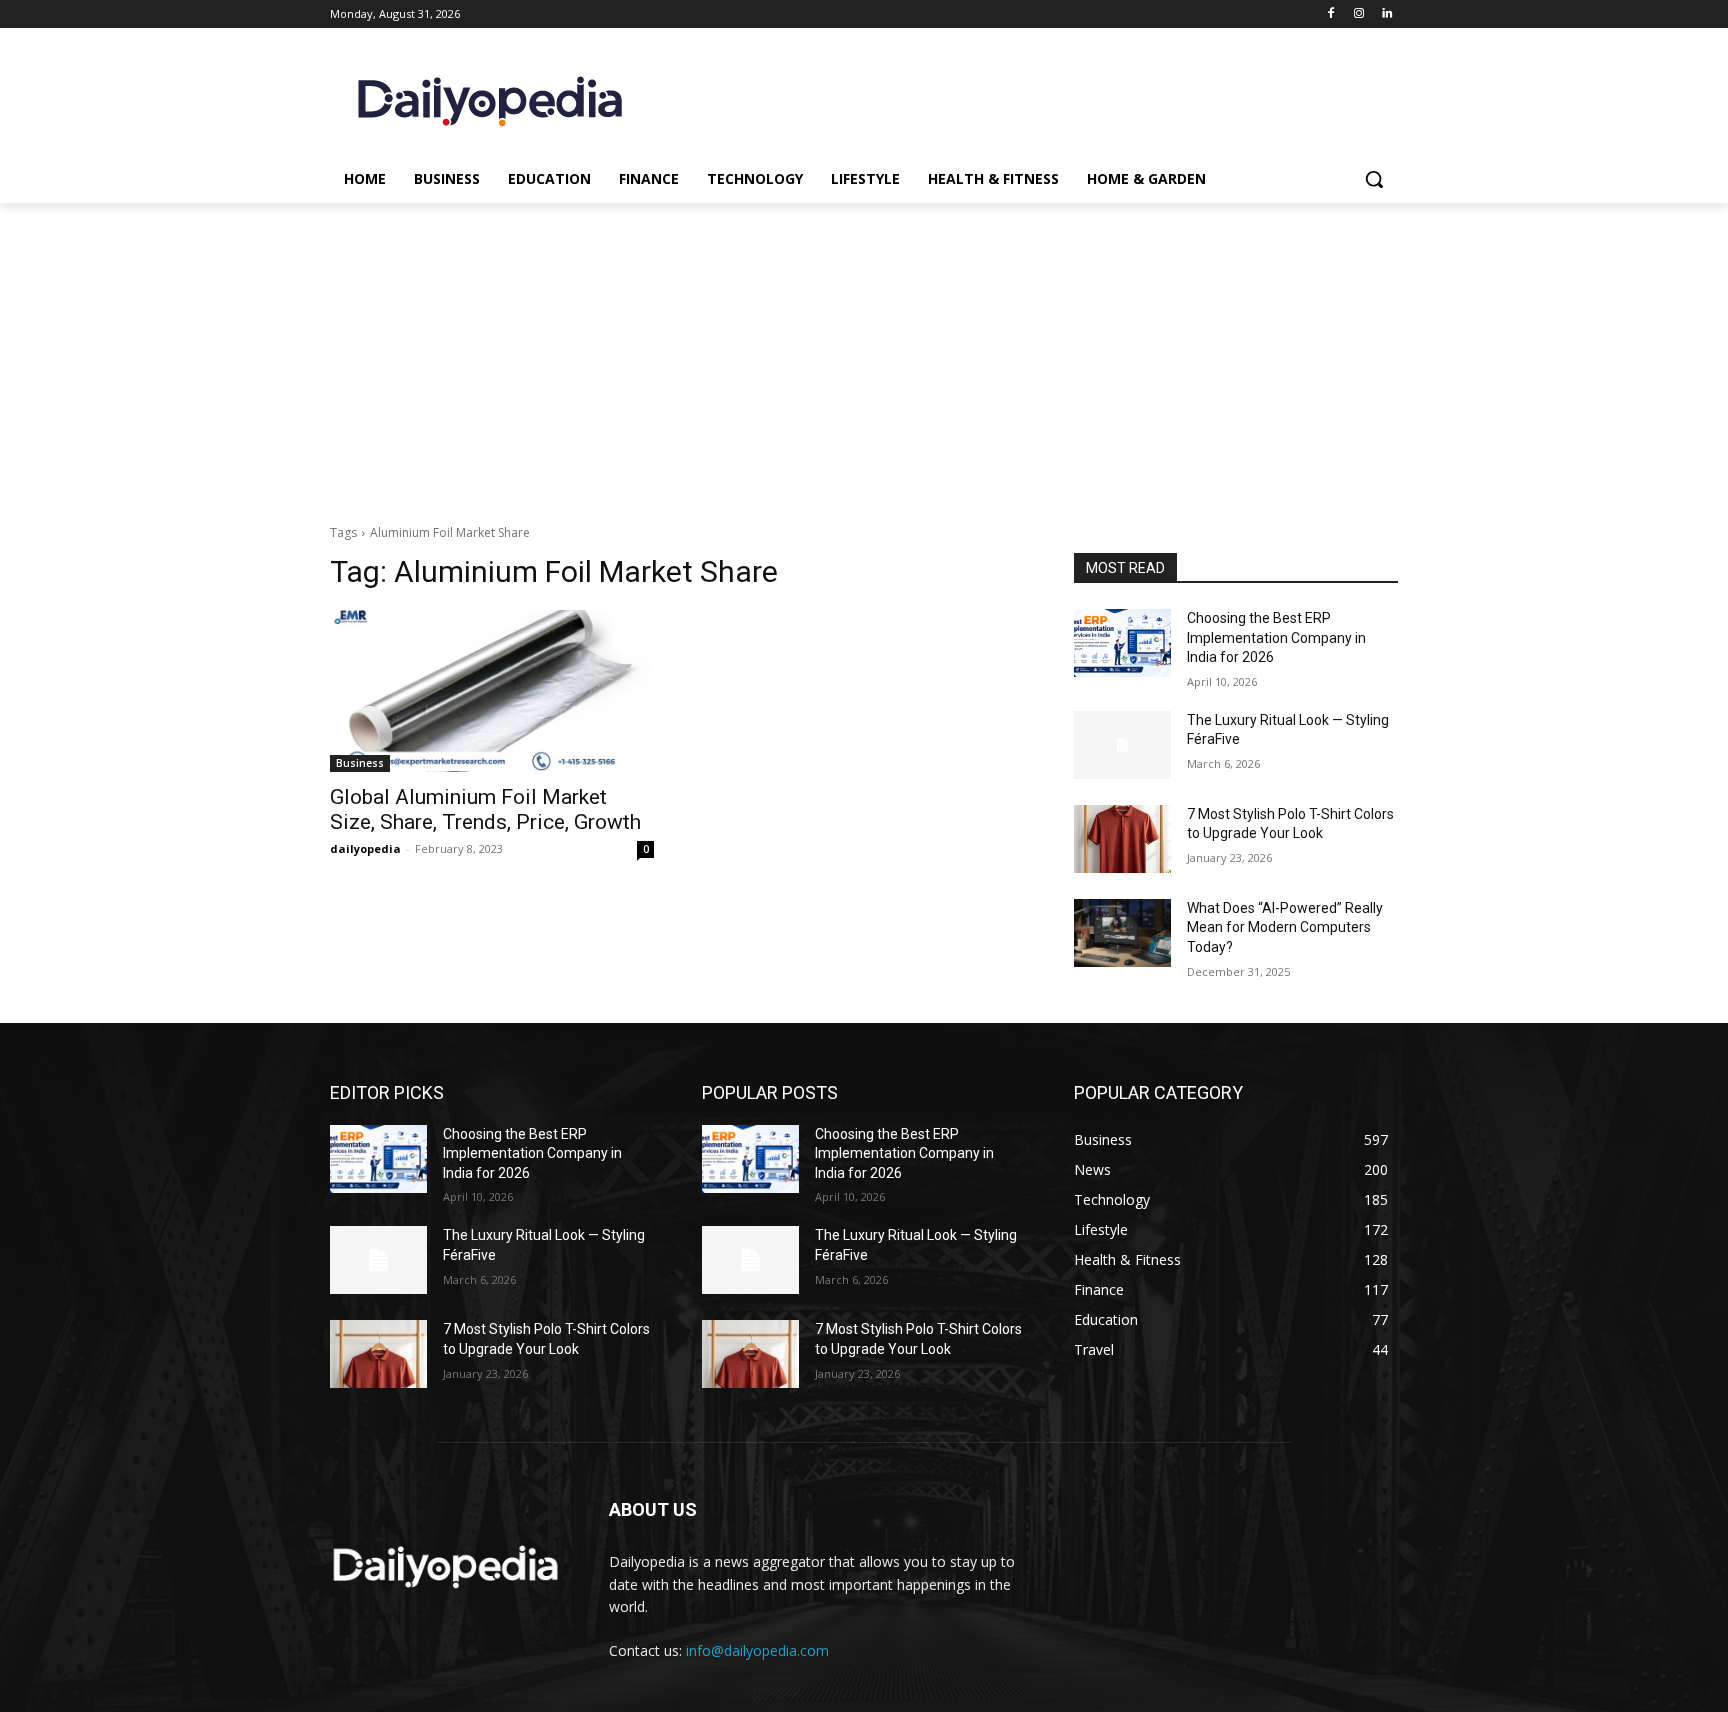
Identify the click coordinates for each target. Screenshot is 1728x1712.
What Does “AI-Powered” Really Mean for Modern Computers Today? (1285, 927)
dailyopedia (365, 848)
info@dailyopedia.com (757, 1650)
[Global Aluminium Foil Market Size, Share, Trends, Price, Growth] (492, 691)
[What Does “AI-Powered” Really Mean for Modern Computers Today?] (1122, 933)
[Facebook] (1331, 14)
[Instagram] (1358, 14)
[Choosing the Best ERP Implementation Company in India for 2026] (1122, 643)
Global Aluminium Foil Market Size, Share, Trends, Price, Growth (485, 809)
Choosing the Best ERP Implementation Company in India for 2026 (1276, 637)
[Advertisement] (864, 353)
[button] (1374, 179)
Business (360, 763)
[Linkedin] (1386, 14)
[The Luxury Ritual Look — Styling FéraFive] (1122, 745)
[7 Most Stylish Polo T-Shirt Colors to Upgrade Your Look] (1122, 839)
